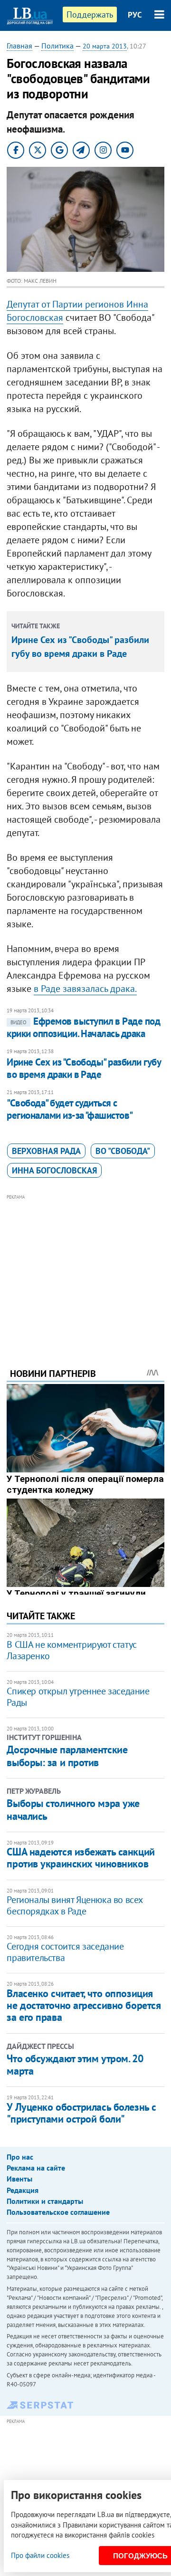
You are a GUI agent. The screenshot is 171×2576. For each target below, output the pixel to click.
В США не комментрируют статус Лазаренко (71, 1650)
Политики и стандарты (45, 2201)
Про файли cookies (40, 2555)
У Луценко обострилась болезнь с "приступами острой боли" (81, 2113)
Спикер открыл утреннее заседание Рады (78, 1697)
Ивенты (19, 2179)
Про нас (20, 2157)
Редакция (23, 2190)
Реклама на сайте (36, 2168)
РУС (135, 15)
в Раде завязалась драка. (85, 989)
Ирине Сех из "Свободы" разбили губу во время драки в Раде (84, 1068)
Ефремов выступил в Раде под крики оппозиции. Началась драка (83, 1027)
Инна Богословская (54, 1170)
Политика (57, 46)
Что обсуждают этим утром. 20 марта (75, 2065)
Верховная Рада (46, 1151)
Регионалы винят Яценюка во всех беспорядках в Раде (75, 1905)
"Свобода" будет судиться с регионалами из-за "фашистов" (70, 1109)
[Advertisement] (86, 1268)
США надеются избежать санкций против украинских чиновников (81, 1858)
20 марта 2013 (105, 46)
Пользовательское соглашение (58, 2212)
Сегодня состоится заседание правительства (65, 1952)
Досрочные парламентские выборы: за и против (67, 1756)
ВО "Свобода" (123, 1151)
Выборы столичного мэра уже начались (73, 1809)
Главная (19, 46)
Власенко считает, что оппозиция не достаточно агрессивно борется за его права (84, 2005)
